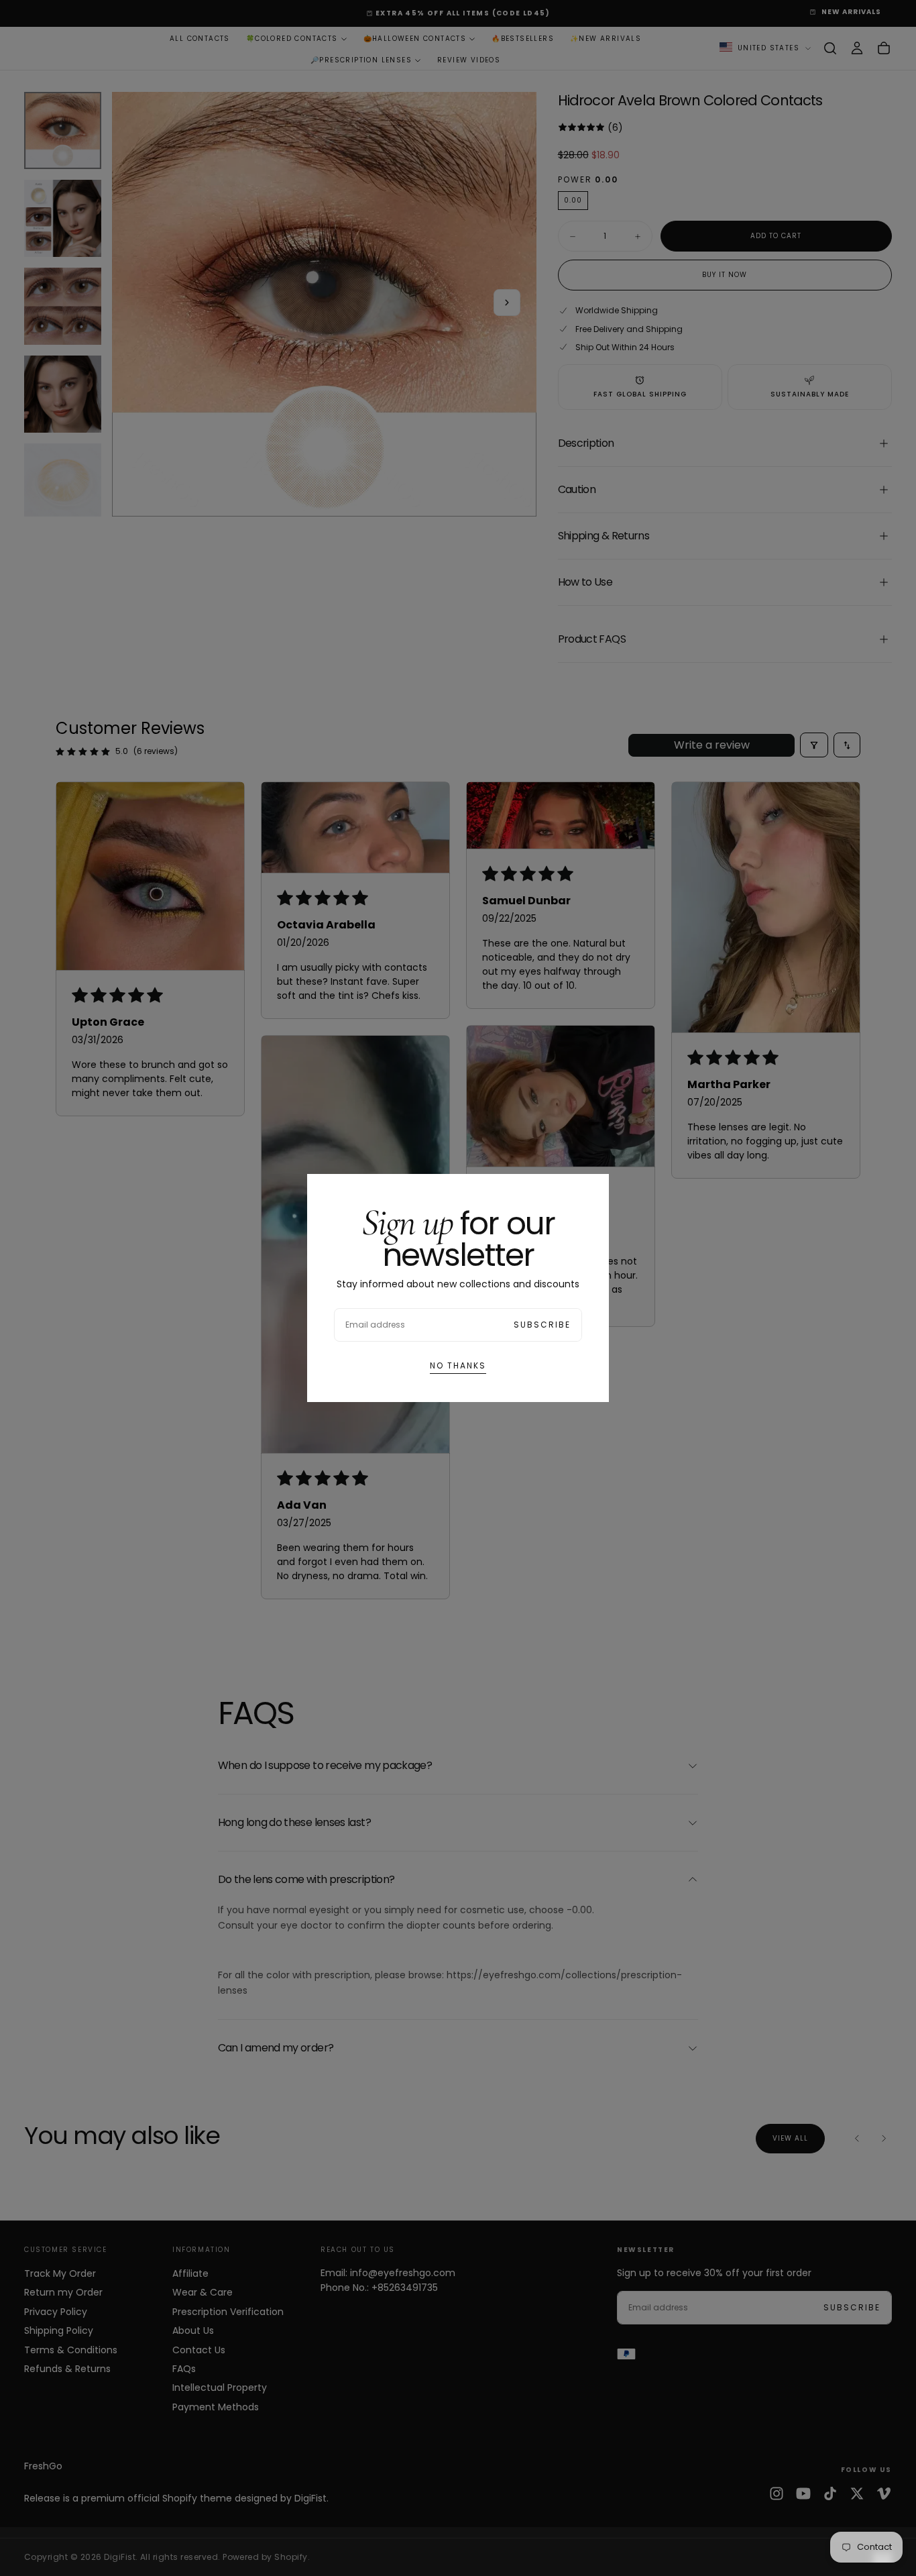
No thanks (458, 1365)
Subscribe (542, 1325)
